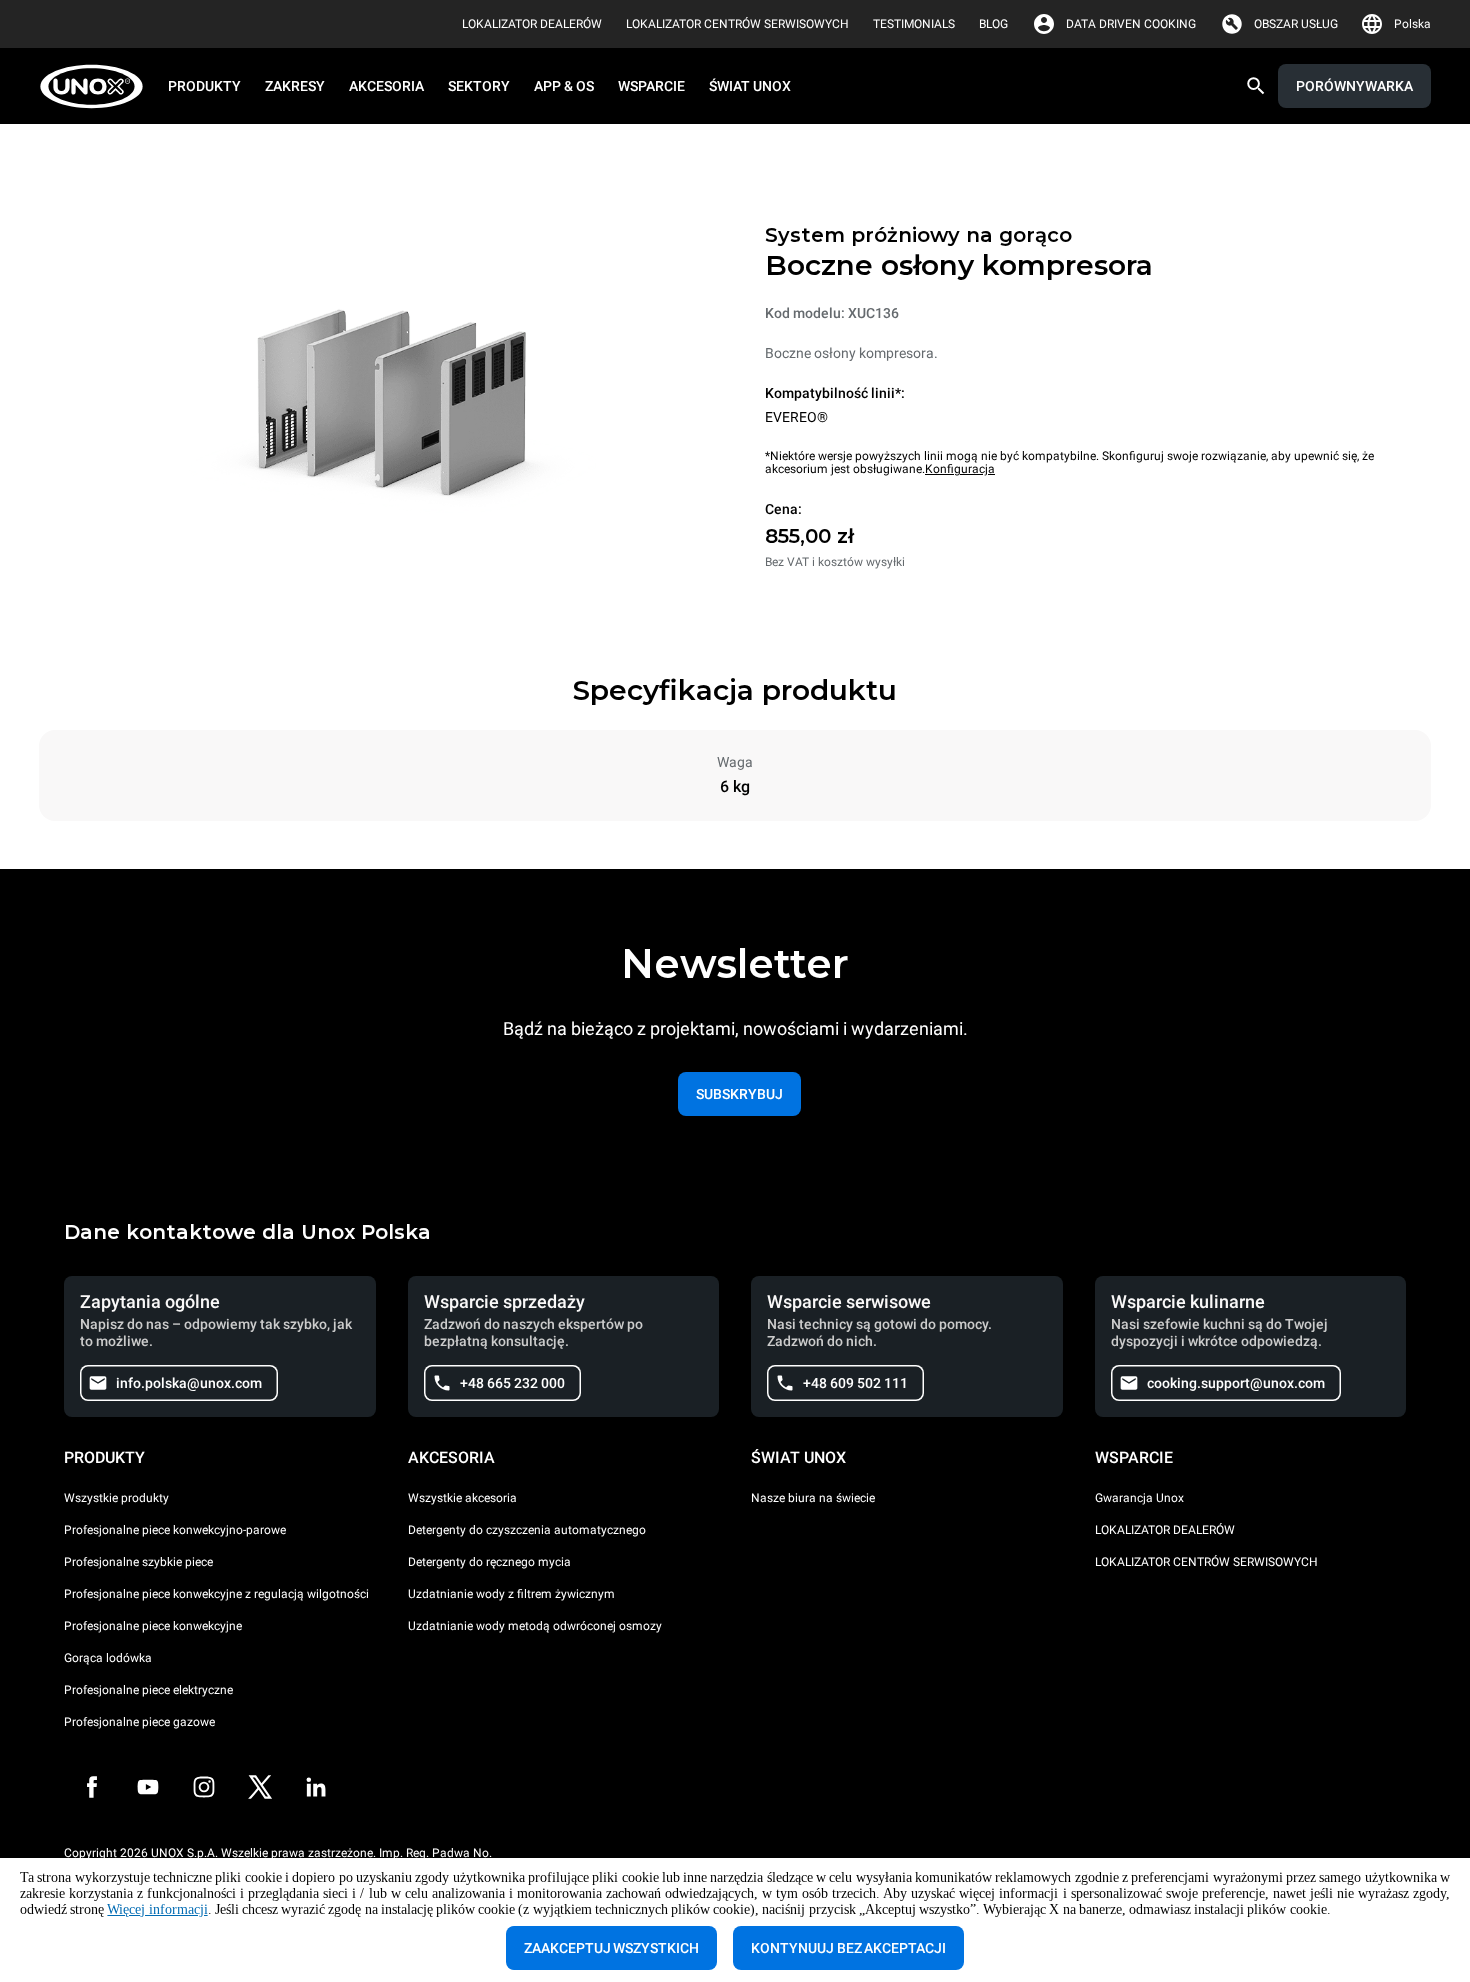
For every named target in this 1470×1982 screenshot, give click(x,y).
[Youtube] (148, 1787)
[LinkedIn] (316, 1787)
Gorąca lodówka (108, 1658)
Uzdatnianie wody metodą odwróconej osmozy (535, 1626)
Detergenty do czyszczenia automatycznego (527, 1530)
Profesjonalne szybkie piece (138, 1562)
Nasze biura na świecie (813, 1498)
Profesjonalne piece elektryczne (148, 1690)
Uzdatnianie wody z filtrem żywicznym (511, 1594)
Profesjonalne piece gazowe (139, 1722)
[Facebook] (92, 1787)
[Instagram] (204, 1787)
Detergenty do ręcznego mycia (489, 1562)
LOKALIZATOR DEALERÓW (1165, 1530)
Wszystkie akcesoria (462, 1498)
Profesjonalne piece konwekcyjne (153, 1626)
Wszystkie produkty (116, 1498)
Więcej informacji (157, 1909)
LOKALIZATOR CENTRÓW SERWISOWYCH (1206, 1562)
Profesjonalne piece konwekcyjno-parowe (175, 1530)
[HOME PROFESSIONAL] (97, 86)
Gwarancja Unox (1139, 1498)
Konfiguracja (960, 469)
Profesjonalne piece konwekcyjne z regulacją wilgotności (216, 1594)
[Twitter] (260, 1787)
